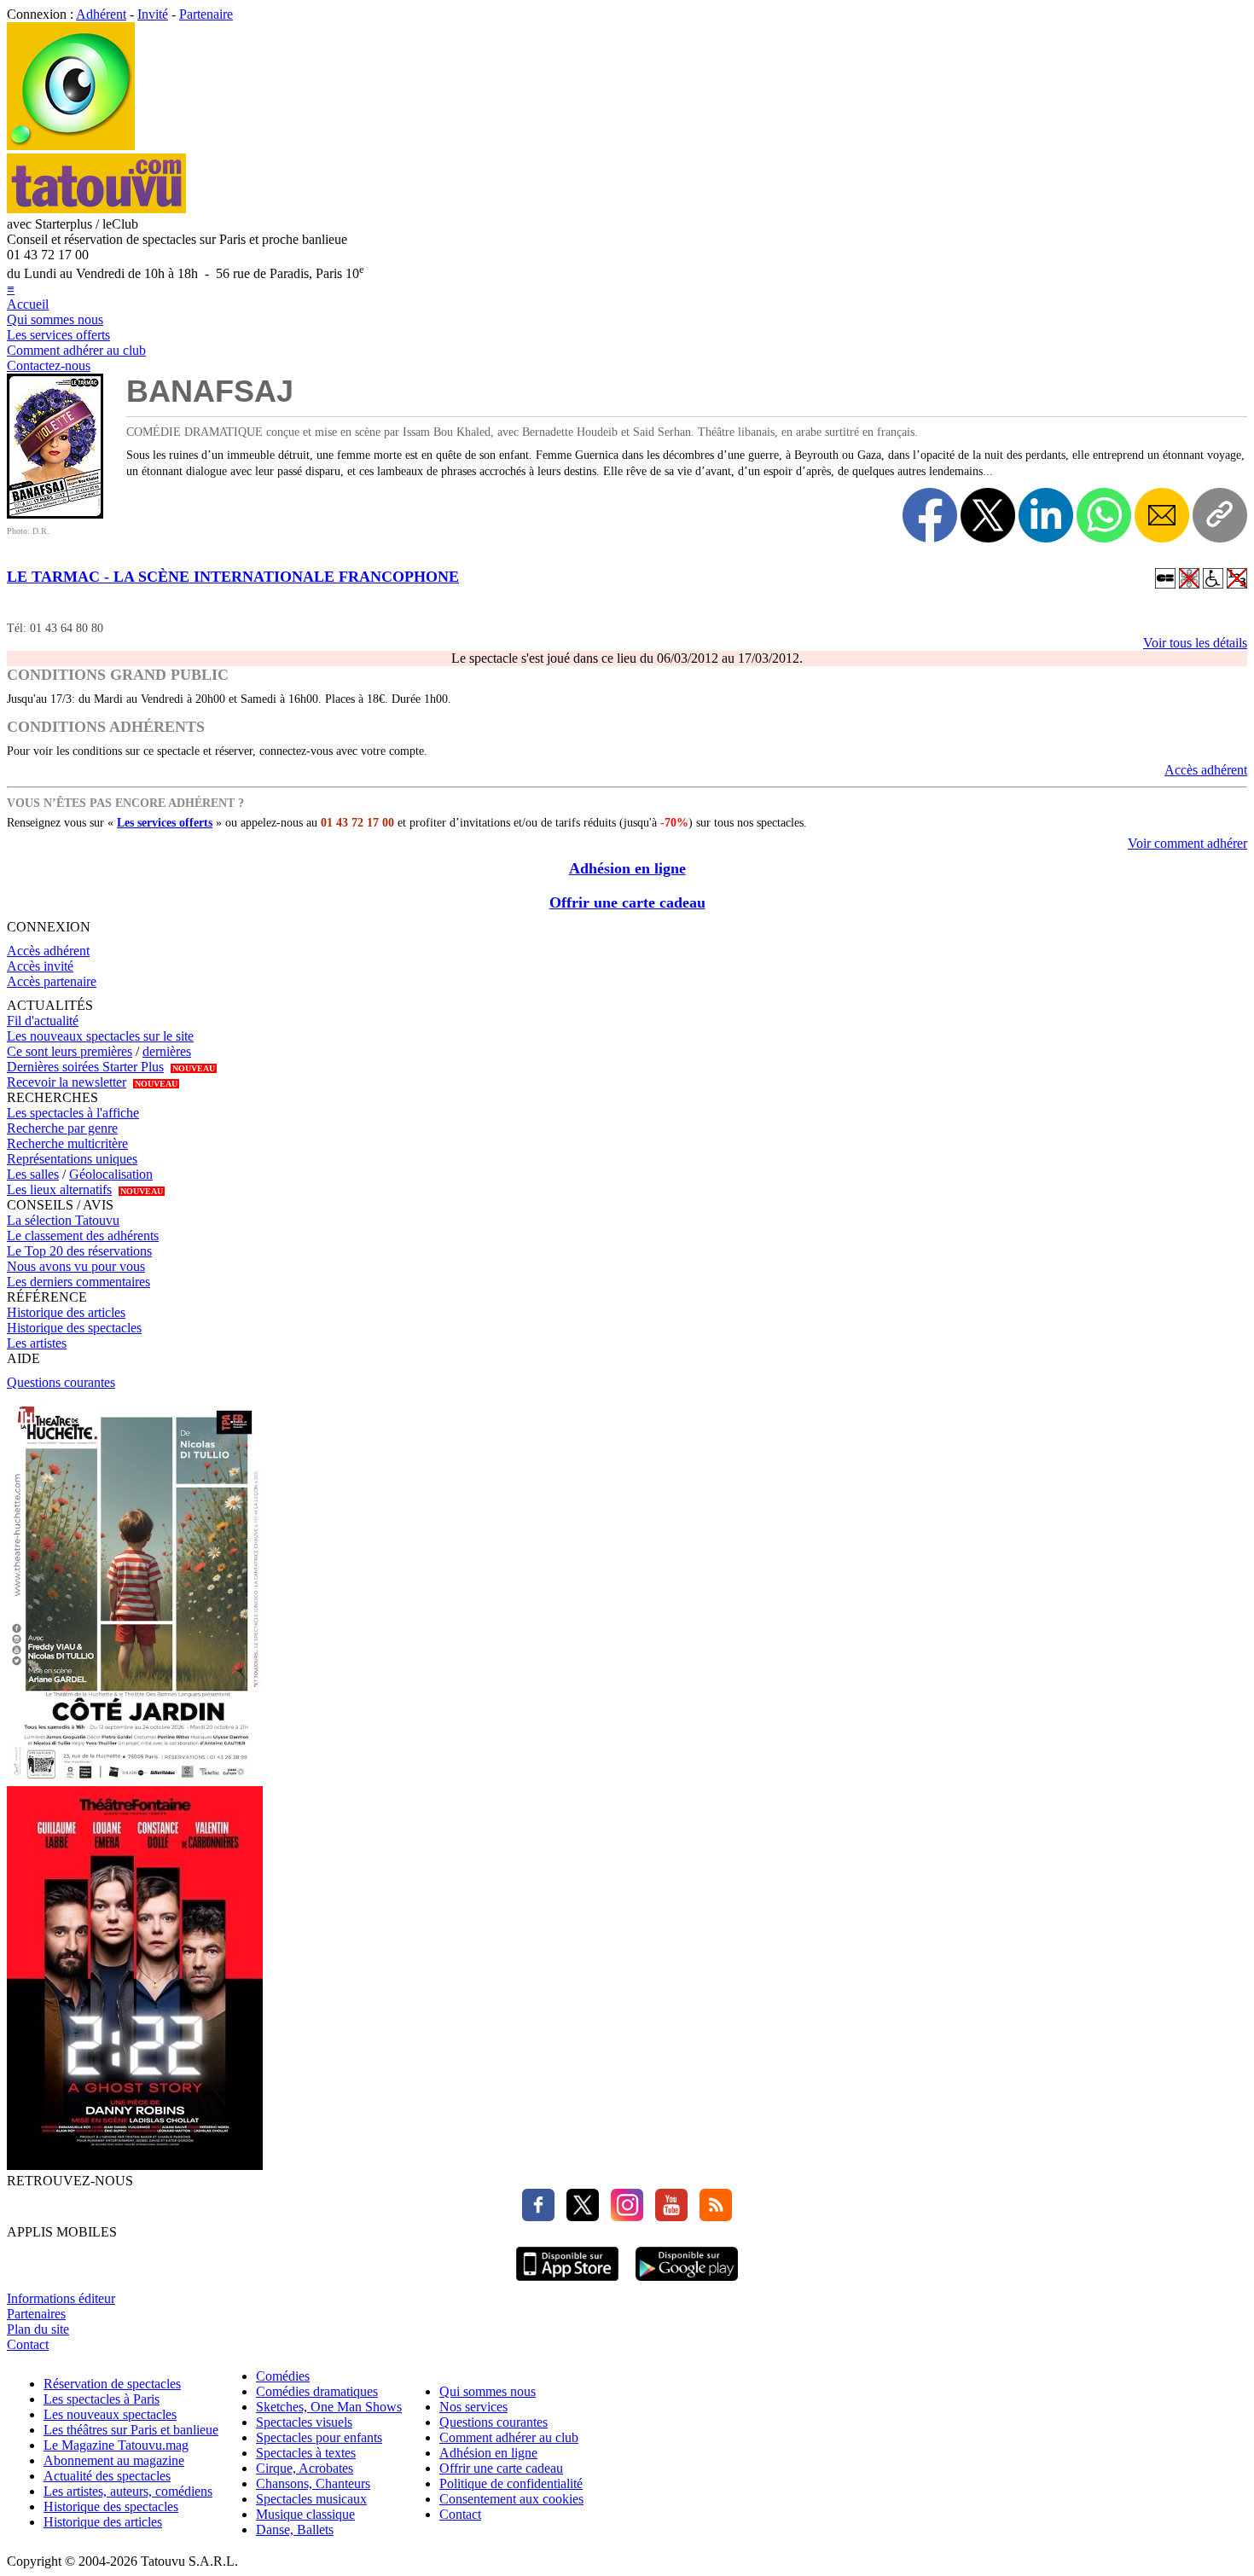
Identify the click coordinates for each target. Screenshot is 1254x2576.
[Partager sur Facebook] (930, 515)
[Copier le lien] (1220, 515)
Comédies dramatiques (317, 2391)
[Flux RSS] (711, 2216)
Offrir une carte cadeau (627, 902)
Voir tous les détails (1195, 643)
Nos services (473, 2407)
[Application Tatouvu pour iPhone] (567, 2283)
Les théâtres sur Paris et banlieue (131, 2430)
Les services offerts (58, 335)
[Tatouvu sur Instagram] (623, 2216)
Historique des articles (66, 1312)
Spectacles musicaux (311, 2499)
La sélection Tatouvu (63, 1220)
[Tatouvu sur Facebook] (538, 2216)
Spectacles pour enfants (319, 2437)
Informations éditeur (61, 2298)
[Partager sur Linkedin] (1046, 515)
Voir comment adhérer (1187, 843)
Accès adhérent (1206, 770)
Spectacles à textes (306, 2453)
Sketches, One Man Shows (329, 2407)
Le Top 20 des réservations (79, 1251)
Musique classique (305, 2514)
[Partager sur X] (988, 515)
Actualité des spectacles (107, 2476)
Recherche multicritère (67, 1143)
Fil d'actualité (43, 1021)
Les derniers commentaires (78, 1282)
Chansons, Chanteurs (313, 2483)
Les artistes (37, 1343)
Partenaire (206, 14)
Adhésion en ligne (627, 868)
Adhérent (101, 14)
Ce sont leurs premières (70, 1051)
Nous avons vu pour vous (76, 1266)
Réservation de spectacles (112, 2384)
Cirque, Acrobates (305, 2468)
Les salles (33, 1174)
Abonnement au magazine (114, 2460)
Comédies (283, 2376)
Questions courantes (61, 1382)
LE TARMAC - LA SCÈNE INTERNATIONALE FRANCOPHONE (233, 577)
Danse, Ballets (295, 2530)
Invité (153, 14)
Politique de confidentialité (511, 2483)
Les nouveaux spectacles (110, 2414)
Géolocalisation (111, 1174)
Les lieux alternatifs (59, 1189)
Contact (28, 2344)
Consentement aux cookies (511, 2499)
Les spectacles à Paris (102, 2399)
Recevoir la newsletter (67, 1082)
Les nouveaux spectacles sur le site (100, 1036)
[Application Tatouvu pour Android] (687, 2283)
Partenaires (36, 2314)
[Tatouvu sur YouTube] (667, 2216)
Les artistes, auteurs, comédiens (128, 2491)
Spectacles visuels (304, 2422)
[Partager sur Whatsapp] (1104, 515)
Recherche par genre (62, 1128)
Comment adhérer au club (76, 350)
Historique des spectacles (74, 1328)
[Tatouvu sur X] (578, 2216)
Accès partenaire (52, 981)
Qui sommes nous (55, 319)
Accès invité (40, 966)
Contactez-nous (49, 366)
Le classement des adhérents (83, 1236)
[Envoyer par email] (1162, 515)
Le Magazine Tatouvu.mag (116, 2445)
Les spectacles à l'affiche (73, 1113)
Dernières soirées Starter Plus (85, 1067)
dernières (167, 1051)
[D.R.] (55, 514)
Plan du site (38, 2329)
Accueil (28, 304)
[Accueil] (71, 145)
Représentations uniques (72, 1159)
